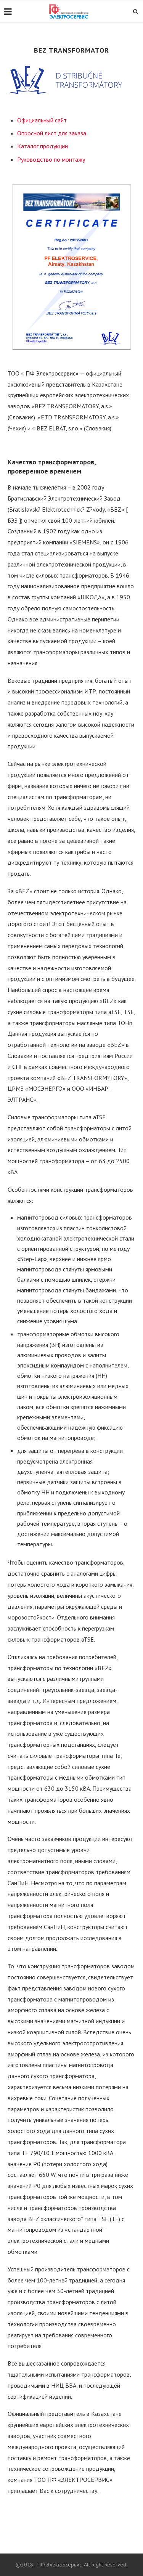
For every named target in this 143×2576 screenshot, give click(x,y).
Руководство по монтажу (51, 159)
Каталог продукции (43, 146)
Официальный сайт (42, 120)
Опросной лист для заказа (52, 133)
